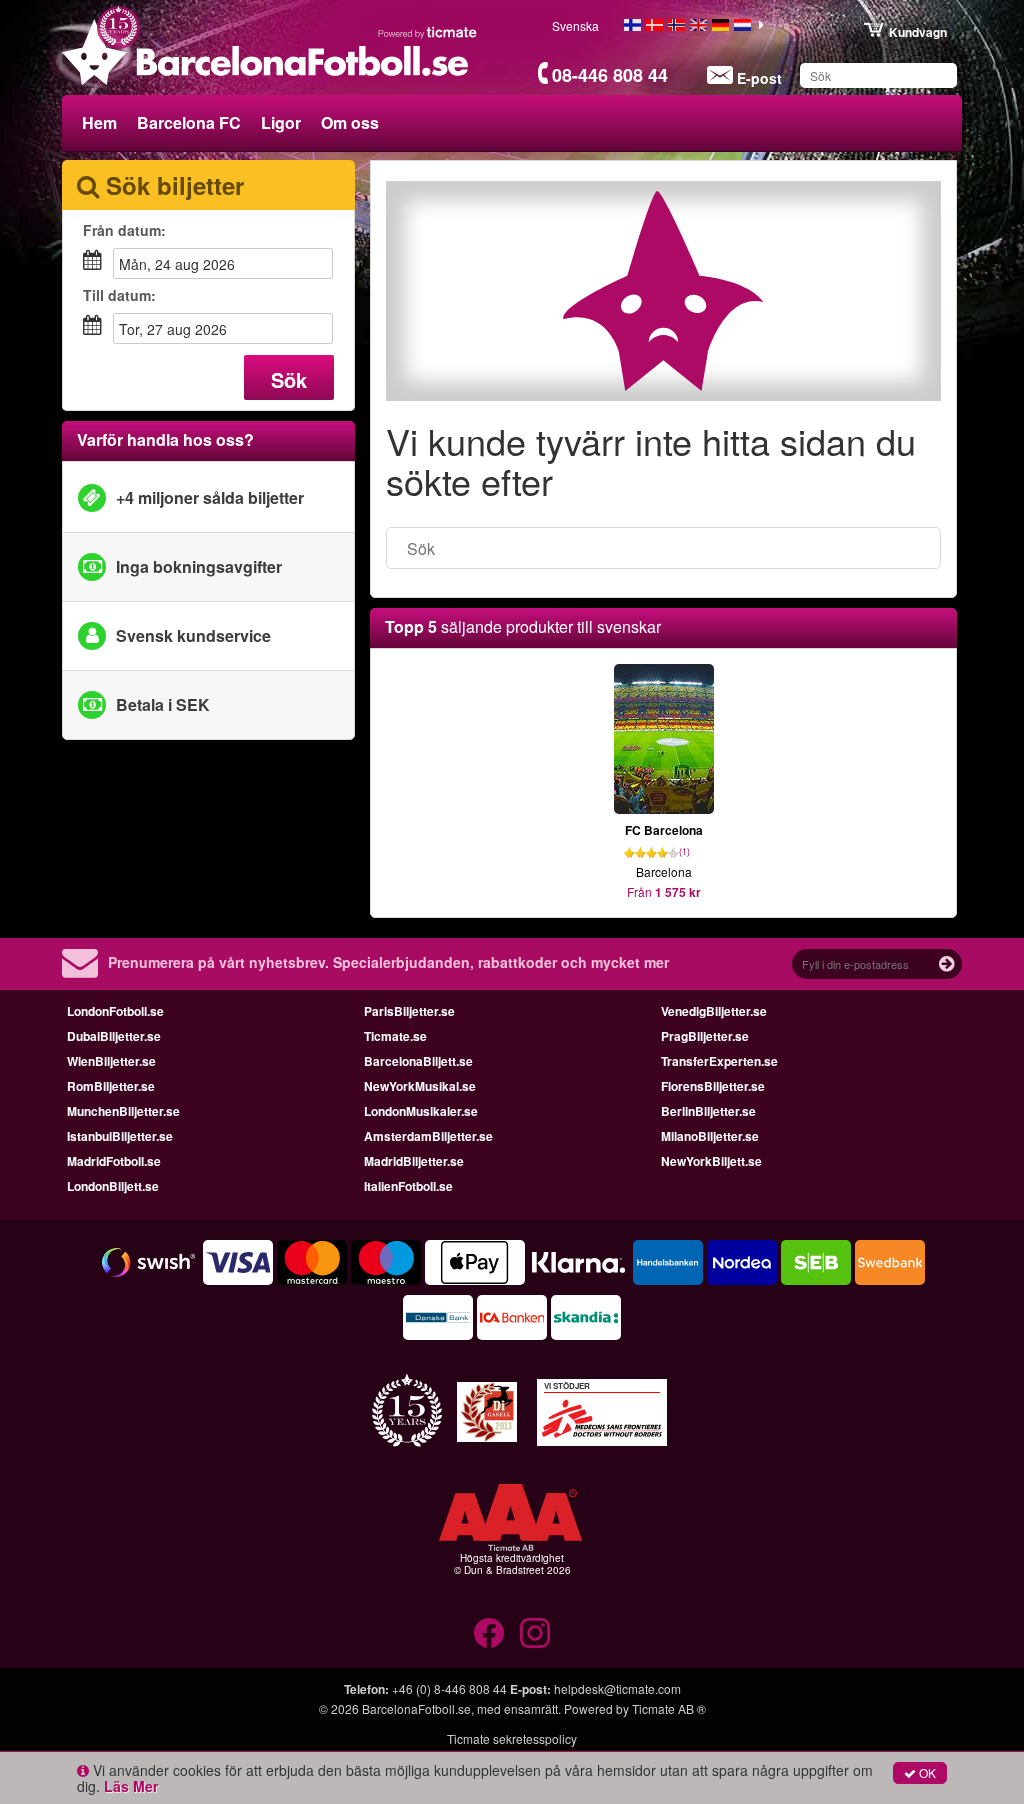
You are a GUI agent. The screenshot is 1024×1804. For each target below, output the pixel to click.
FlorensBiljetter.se (713, 1086)
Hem (99, 122)
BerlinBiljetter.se (708, 1111)
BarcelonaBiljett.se (418, 1061)
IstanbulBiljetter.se (120, 1136)
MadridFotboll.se (114, 1161)
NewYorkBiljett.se (711, 1161)
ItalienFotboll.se (408, 1186)
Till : (119, 295)
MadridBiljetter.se (414, 1161)
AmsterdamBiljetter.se (428, 1136)
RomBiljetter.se (111, 1086)
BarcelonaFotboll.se (416, 1708)
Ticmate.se (395, 1036)
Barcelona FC (189, 122)
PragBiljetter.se (705, 1036)
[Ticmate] (428, 32)
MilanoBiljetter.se (710, 1136)
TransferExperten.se (719, 1061)
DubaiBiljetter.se (114, 1036)
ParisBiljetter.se (409, 1011)
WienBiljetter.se (111, 1061)
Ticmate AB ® (669, 1708)
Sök (289, 379)
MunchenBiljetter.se (123, 1111)
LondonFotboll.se (115, 1011)
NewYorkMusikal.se (420, 1086)
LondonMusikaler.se (421, 1111)
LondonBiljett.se (113, 1186)
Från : (124, 230)
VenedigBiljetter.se (714, 1011)
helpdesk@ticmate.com (617, 1688)
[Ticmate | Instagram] (535, 1633)
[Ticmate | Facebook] (489, 1633)
